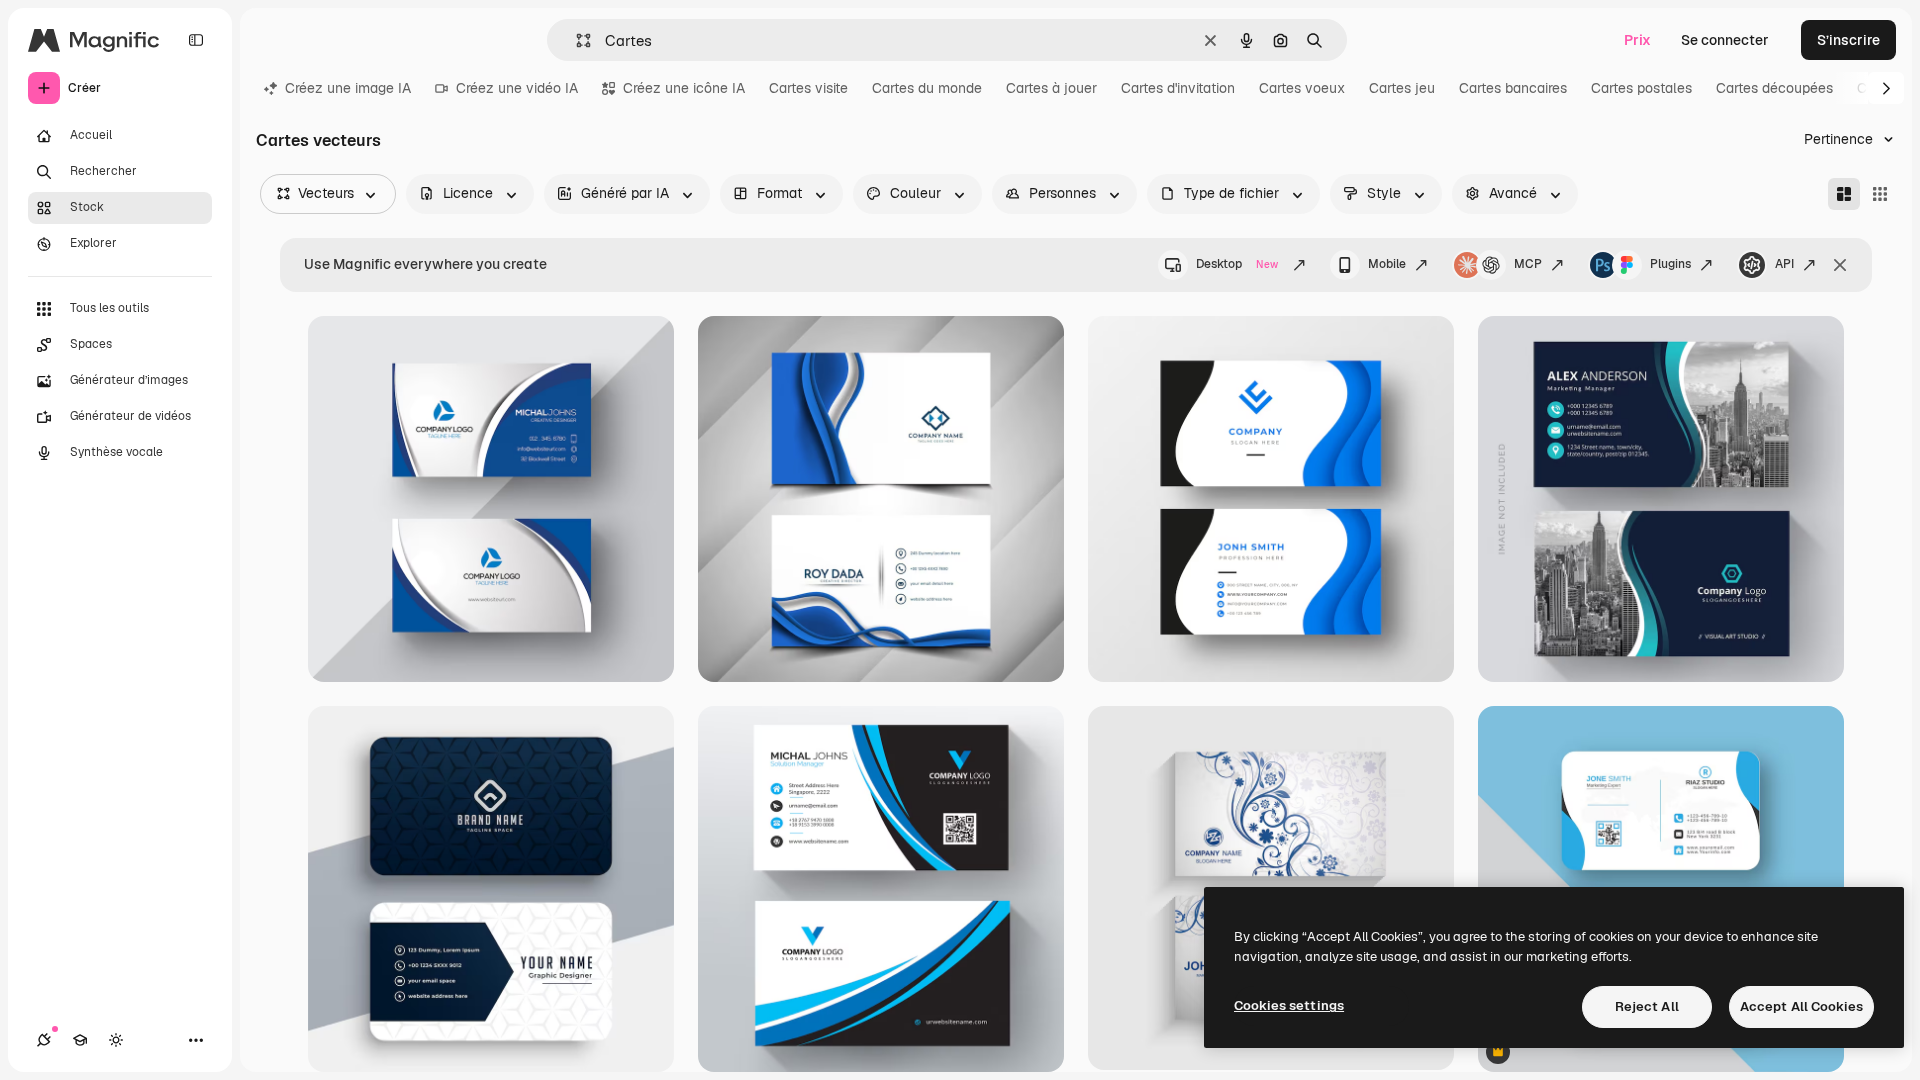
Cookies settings (1289, 1005)
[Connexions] (44, 1040)
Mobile (1387, 264)
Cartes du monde (927, 88)
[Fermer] (1840, 265)
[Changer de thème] (116, 1040)
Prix (1637, 40)
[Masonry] (1844, 194)
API (1784, 264)
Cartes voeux (1302, 88)
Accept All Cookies (1801, 1006)
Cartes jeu (1402, 88)
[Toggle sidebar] (196, 40)
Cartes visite (808, 88)
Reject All (1647, 1006)
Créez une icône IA (684, 88)
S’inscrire (1848, 40)
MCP (1528, 264)
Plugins (1670, 264)
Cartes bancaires (1513, 88)
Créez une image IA (348, 88)
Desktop (1237, 264)
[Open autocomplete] (575, 40)
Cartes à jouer (1051, 88)
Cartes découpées (1774, 88)
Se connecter (1725, 40)
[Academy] (80, 1040)
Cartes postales (1641, 88)
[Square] (1880, 194)
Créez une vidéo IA (517, 88)
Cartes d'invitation (1178, 88)
